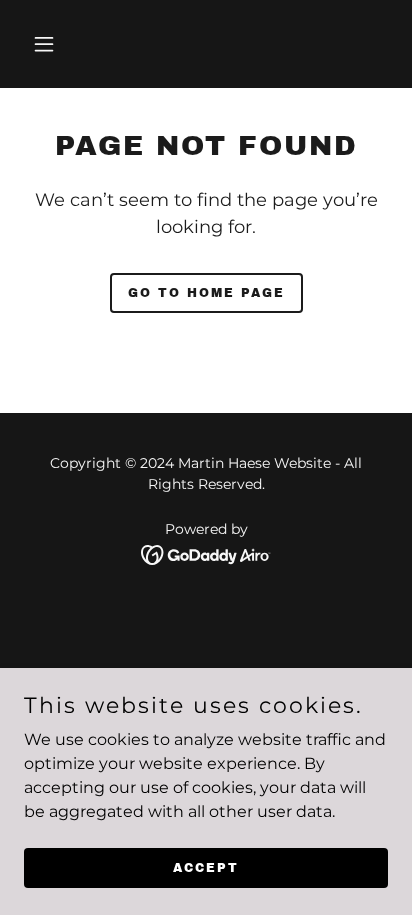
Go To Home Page (206, 293)
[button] (65, 44)
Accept (206, 867)
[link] (206, 553)
